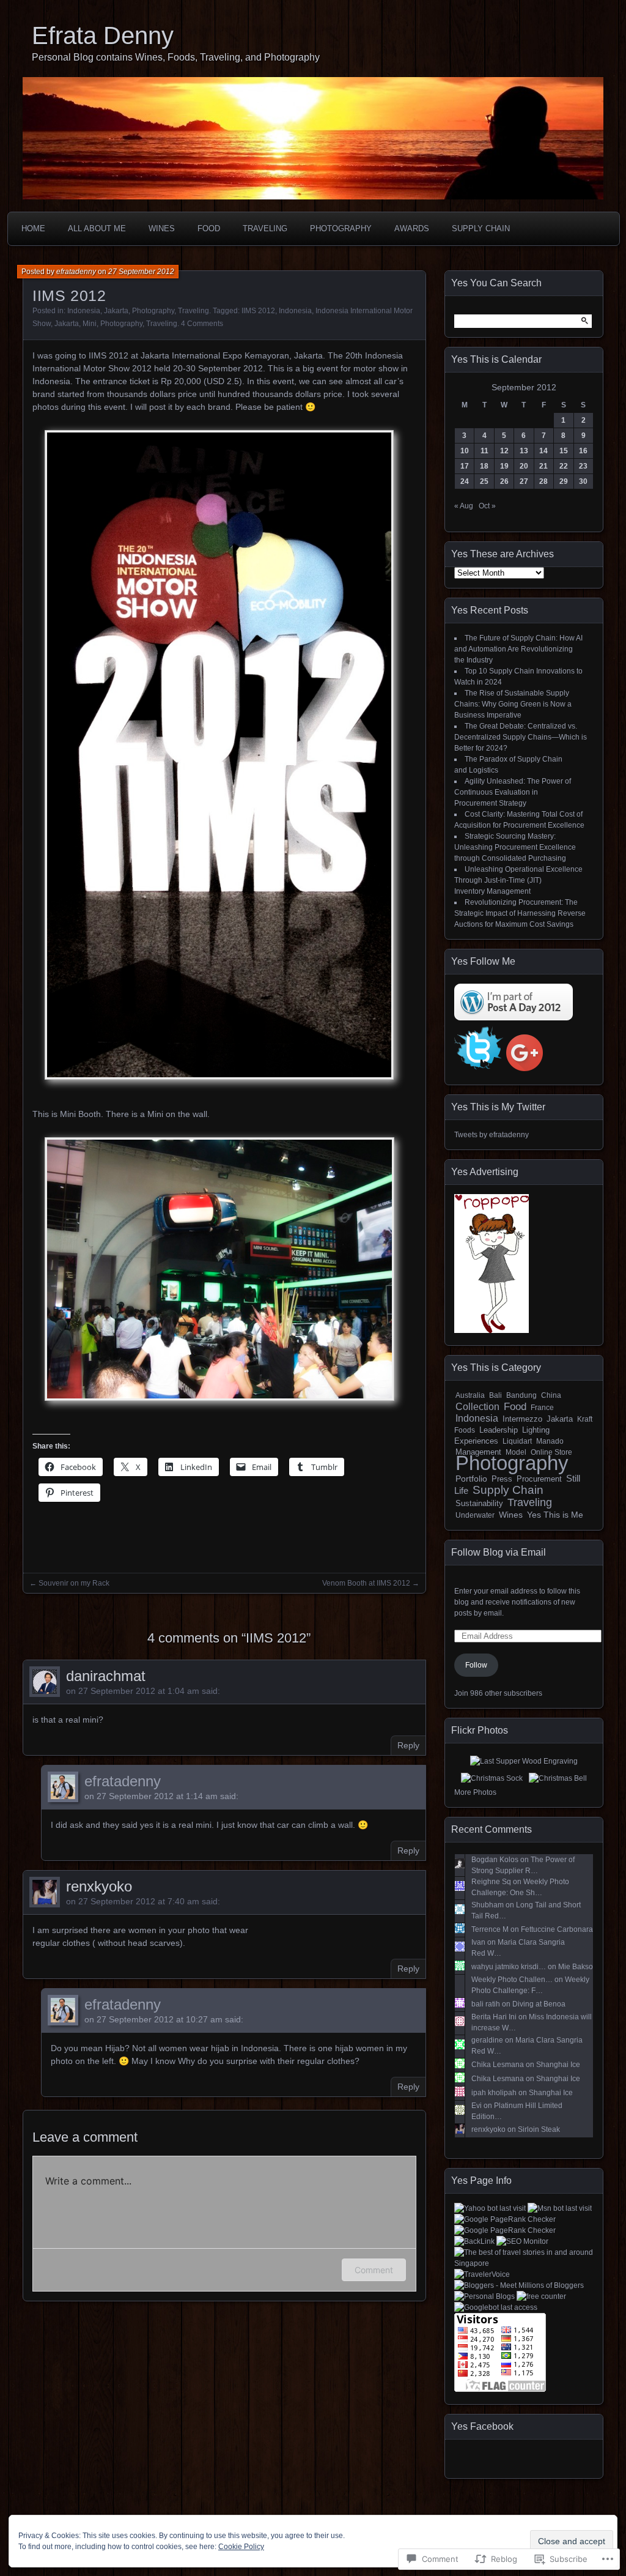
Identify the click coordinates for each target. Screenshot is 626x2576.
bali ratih (486, 2004)
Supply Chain (481, 228)
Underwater (475, 1515)
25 (484, 481)
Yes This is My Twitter (498, 1107)
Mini (90, 324)
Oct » (487, 506)
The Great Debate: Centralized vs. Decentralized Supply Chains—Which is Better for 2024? (521, 737)
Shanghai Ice (558, 2065)
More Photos (475, 1792)
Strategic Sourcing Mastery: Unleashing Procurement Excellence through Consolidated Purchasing (515, 847)
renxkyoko (99, 1886)
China (551, 1395)
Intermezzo (522, 1419)
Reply (408, 1745)
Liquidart (517, 1441)
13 (524, 451)
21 (543, 466)
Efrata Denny (103, 35)
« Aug (464, 506)
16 (583, 451)
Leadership (499, 1430)
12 (504, 451)
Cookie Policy (241, 2547)
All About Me (97, 228)
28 (543, 481)
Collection (477, 1406)
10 (465, 451)
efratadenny (76, 272)
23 (583, 466)
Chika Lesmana (498, 2065)
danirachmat (106, 1676)
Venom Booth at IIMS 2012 (366, 1583)
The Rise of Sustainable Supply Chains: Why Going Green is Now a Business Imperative (513, 704)
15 (564, 451)
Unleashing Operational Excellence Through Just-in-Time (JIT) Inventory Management (518, 880)
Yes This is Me (555, 1515)
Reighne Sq (491, 1882)
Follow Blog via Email (499, 1552)
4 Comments (202, 324)
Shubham (488, 1905)
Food (209, 228)
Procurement (539, 1479)
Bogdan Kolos (495, 1860)
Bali (495, 1395)
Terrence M (490, 1929)
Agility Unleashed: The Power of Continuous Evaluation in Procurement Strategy (513, 792)
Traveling (265, 228)
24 (465, 481)
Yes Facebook (482, 2426)
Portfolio (471, 1479)
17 (465, 466)
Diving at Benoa (539, 2004)
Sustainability (479, 1503)
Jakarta (116, 311)
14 (543, 451)
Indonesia (84, 311)
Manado (550, 1441)
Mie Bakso (576, 1967)
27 (524, 481)
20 (524, 466)
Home (33, 228)
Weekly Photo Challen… (512, 1980)
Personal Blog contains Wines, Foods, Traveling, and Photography (176, 57)
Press (502, 1479)
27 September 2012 (141, 272)
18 (484, 466)
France (542, 1408)
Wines (162, 228)
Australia (470, 1395)
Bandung (521, 1395)
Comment (374, 2270)
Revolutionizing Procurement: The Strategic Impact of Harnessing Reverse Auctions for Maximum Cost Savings (520, 913)
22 (564, 466)
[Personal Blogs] (484, 2296)
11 (484, 451)
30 (583, 481)
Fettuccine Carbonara (557, 1929)
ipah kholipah (494, 2093)
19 (504, 466)
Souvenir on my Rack (74, 1583)
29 (564, 481)
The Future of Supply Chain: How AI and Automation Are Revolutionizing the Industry (518, 649)
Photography (341, 228)
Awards (412, 228)
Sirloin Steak (539, 2129)
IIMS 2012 (258, 311)
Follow (476, 1665)
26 (504, 481)
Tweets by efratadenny (492, 1135)
